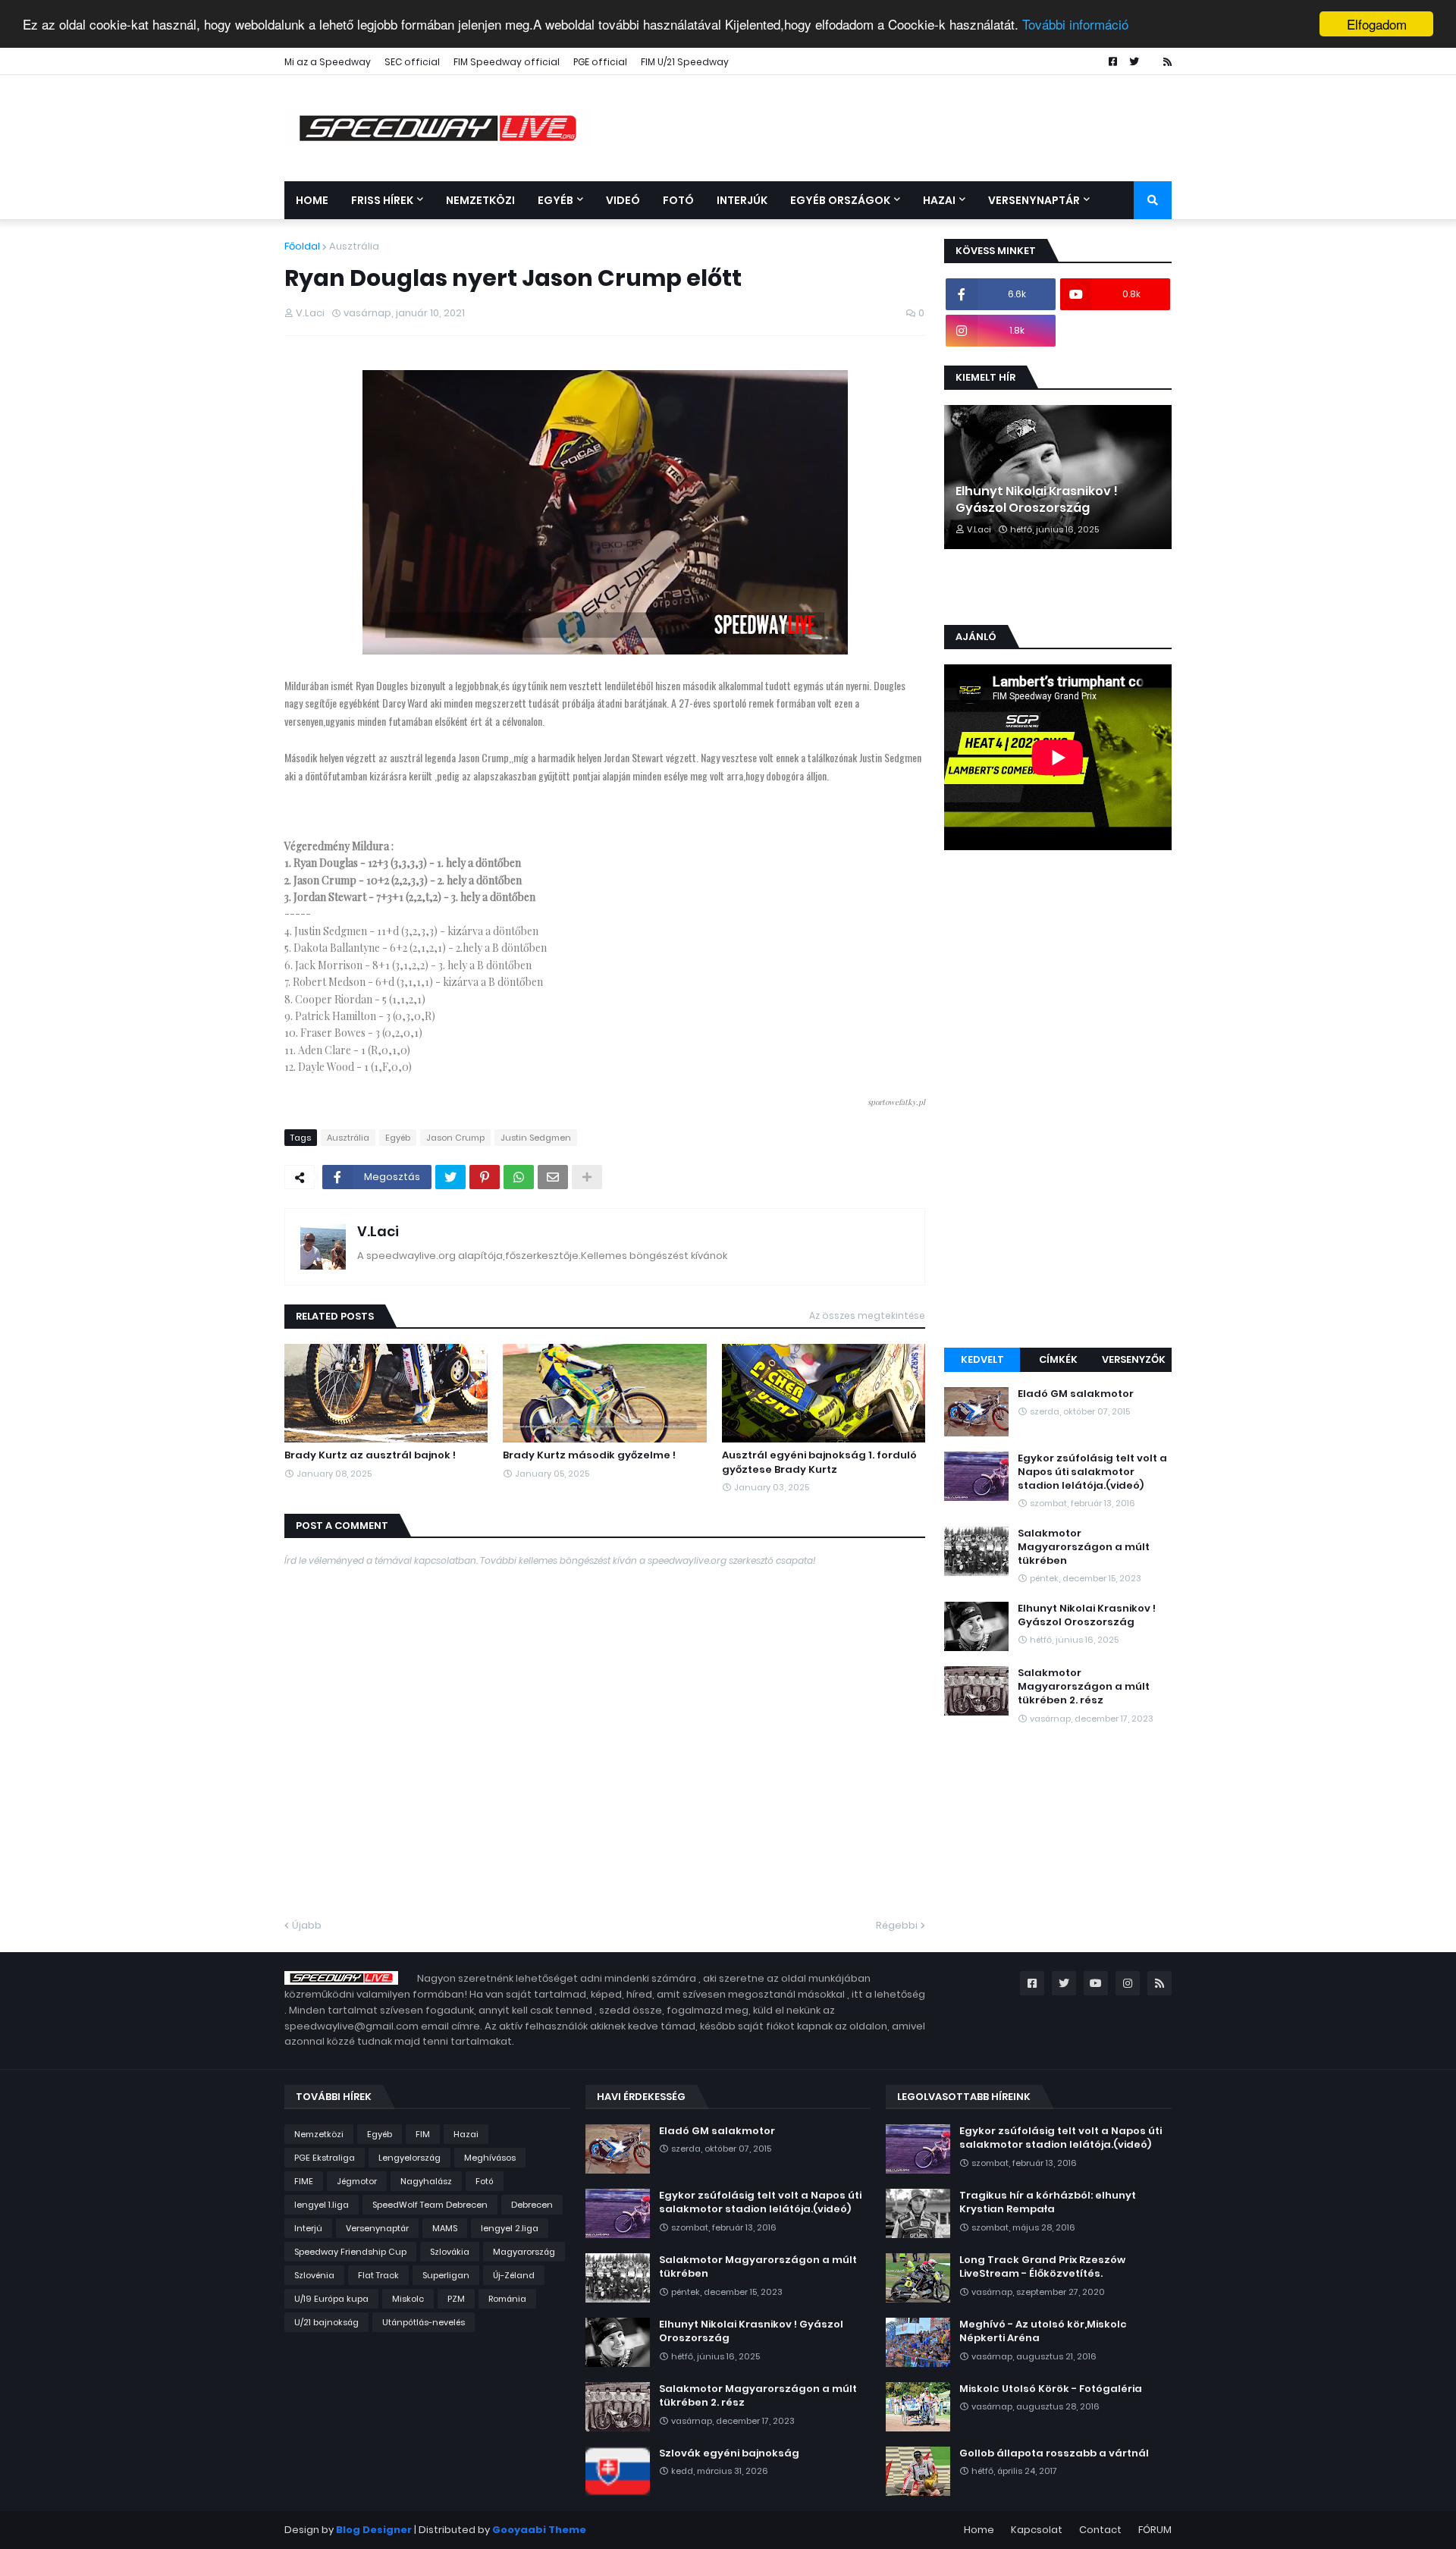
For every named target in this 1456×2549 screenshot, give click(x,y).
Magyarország (524, 2252)
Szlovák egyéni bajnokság (729, 2453)
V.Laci (378, 1231)
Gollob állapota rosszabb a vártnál (1054, 2453)
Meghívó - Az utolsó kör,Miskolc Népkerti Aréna (1043, 2331)
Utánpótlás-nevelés (424, 2322)
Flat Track (378, 2275)
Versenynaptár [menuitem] (1034, 200)
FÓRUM (1155, 2530)
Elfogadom (1377, 24)
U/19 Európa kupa (331, 2299)
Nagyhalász (426, 2181)
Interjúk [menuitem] (742, 200)
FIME (304, 2181)
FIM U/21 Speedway (685, 62)
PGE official (600, 62)
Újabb (307, 1925)
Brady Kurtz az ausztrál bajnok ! (370, 1455)
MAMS (445, 2228)
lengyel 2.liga (510, 2228)
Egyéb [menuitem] (555, 200)
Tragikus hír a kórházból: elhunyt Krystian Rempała (1048, 2202)
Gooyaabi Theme (539, 2530)
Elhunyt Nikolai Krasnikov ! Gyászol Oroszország (1037, 500)
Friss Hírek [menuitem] (382, 200)
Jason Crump (455, 1138)
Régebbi (897, 1925)
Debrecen (532, 2205)
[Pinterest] (485, 1177)
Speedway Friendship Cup (350, 2252)
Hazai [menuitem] (939, 200)
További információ (1075, 25)
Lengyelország (409, 2158)
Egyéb (398, 1138)
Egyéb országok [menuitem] (840, 200)
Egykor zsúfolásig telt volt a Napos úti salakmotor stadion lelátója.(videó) (1092, 1472)
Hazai (466, 2134)
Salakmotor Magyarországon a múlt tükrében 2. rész (1084, 1687)
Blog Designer (374, 2530)
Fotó (485, 2181)
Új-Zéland (514, 2275)
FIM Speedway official (507, 62)
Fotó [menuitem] (678, 200)
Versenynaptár (377, 2228)
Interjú (308, 2228)
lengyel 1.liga (322, 2205)
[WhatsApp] (519, 1177)
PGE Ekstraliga (325, 2158)
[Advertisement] (1058, 1101)
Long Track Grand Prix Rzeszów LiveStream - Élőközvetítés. (1042, 2267)
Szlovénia (314, 2275)
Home (979, 2530)
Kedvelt (982, 1359)
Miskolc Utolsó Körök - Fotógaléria (1051, 2389)
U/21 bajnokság (326, 2322)
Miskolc (408, 2299)
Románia (507, 2299)
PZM (456, 2299)
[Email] (553, 1177)
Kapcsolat (1037, 2530)
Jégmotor (357, 2181)
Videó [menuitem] (623, 200)
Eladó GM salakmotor (1076, 1394)
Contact (1100, 2530)
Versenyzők (1134, 1359)
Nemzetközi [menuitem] (480, 200)
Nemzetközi (319, 2134)
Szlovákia (450, 2252)
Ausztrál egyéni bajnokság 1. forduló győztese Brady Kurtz (819, 1462)
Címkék (1058, 1359)
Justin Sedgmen (536, 1138)
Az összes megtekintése (867, 1315)
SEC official (412, 62)
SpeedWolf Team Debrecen (430, 2205)
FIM (423, 2134)
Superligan (446, 2275)
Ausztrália (354, 246)
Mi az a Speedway (328, 62)
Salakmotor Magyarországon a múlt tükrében (1084, 1547)
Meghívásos (490, 2158)
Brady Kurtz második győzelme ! (589, 1455)
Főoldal (302, 246)
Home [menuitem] (312, 200)
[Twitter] (450, 1177)
